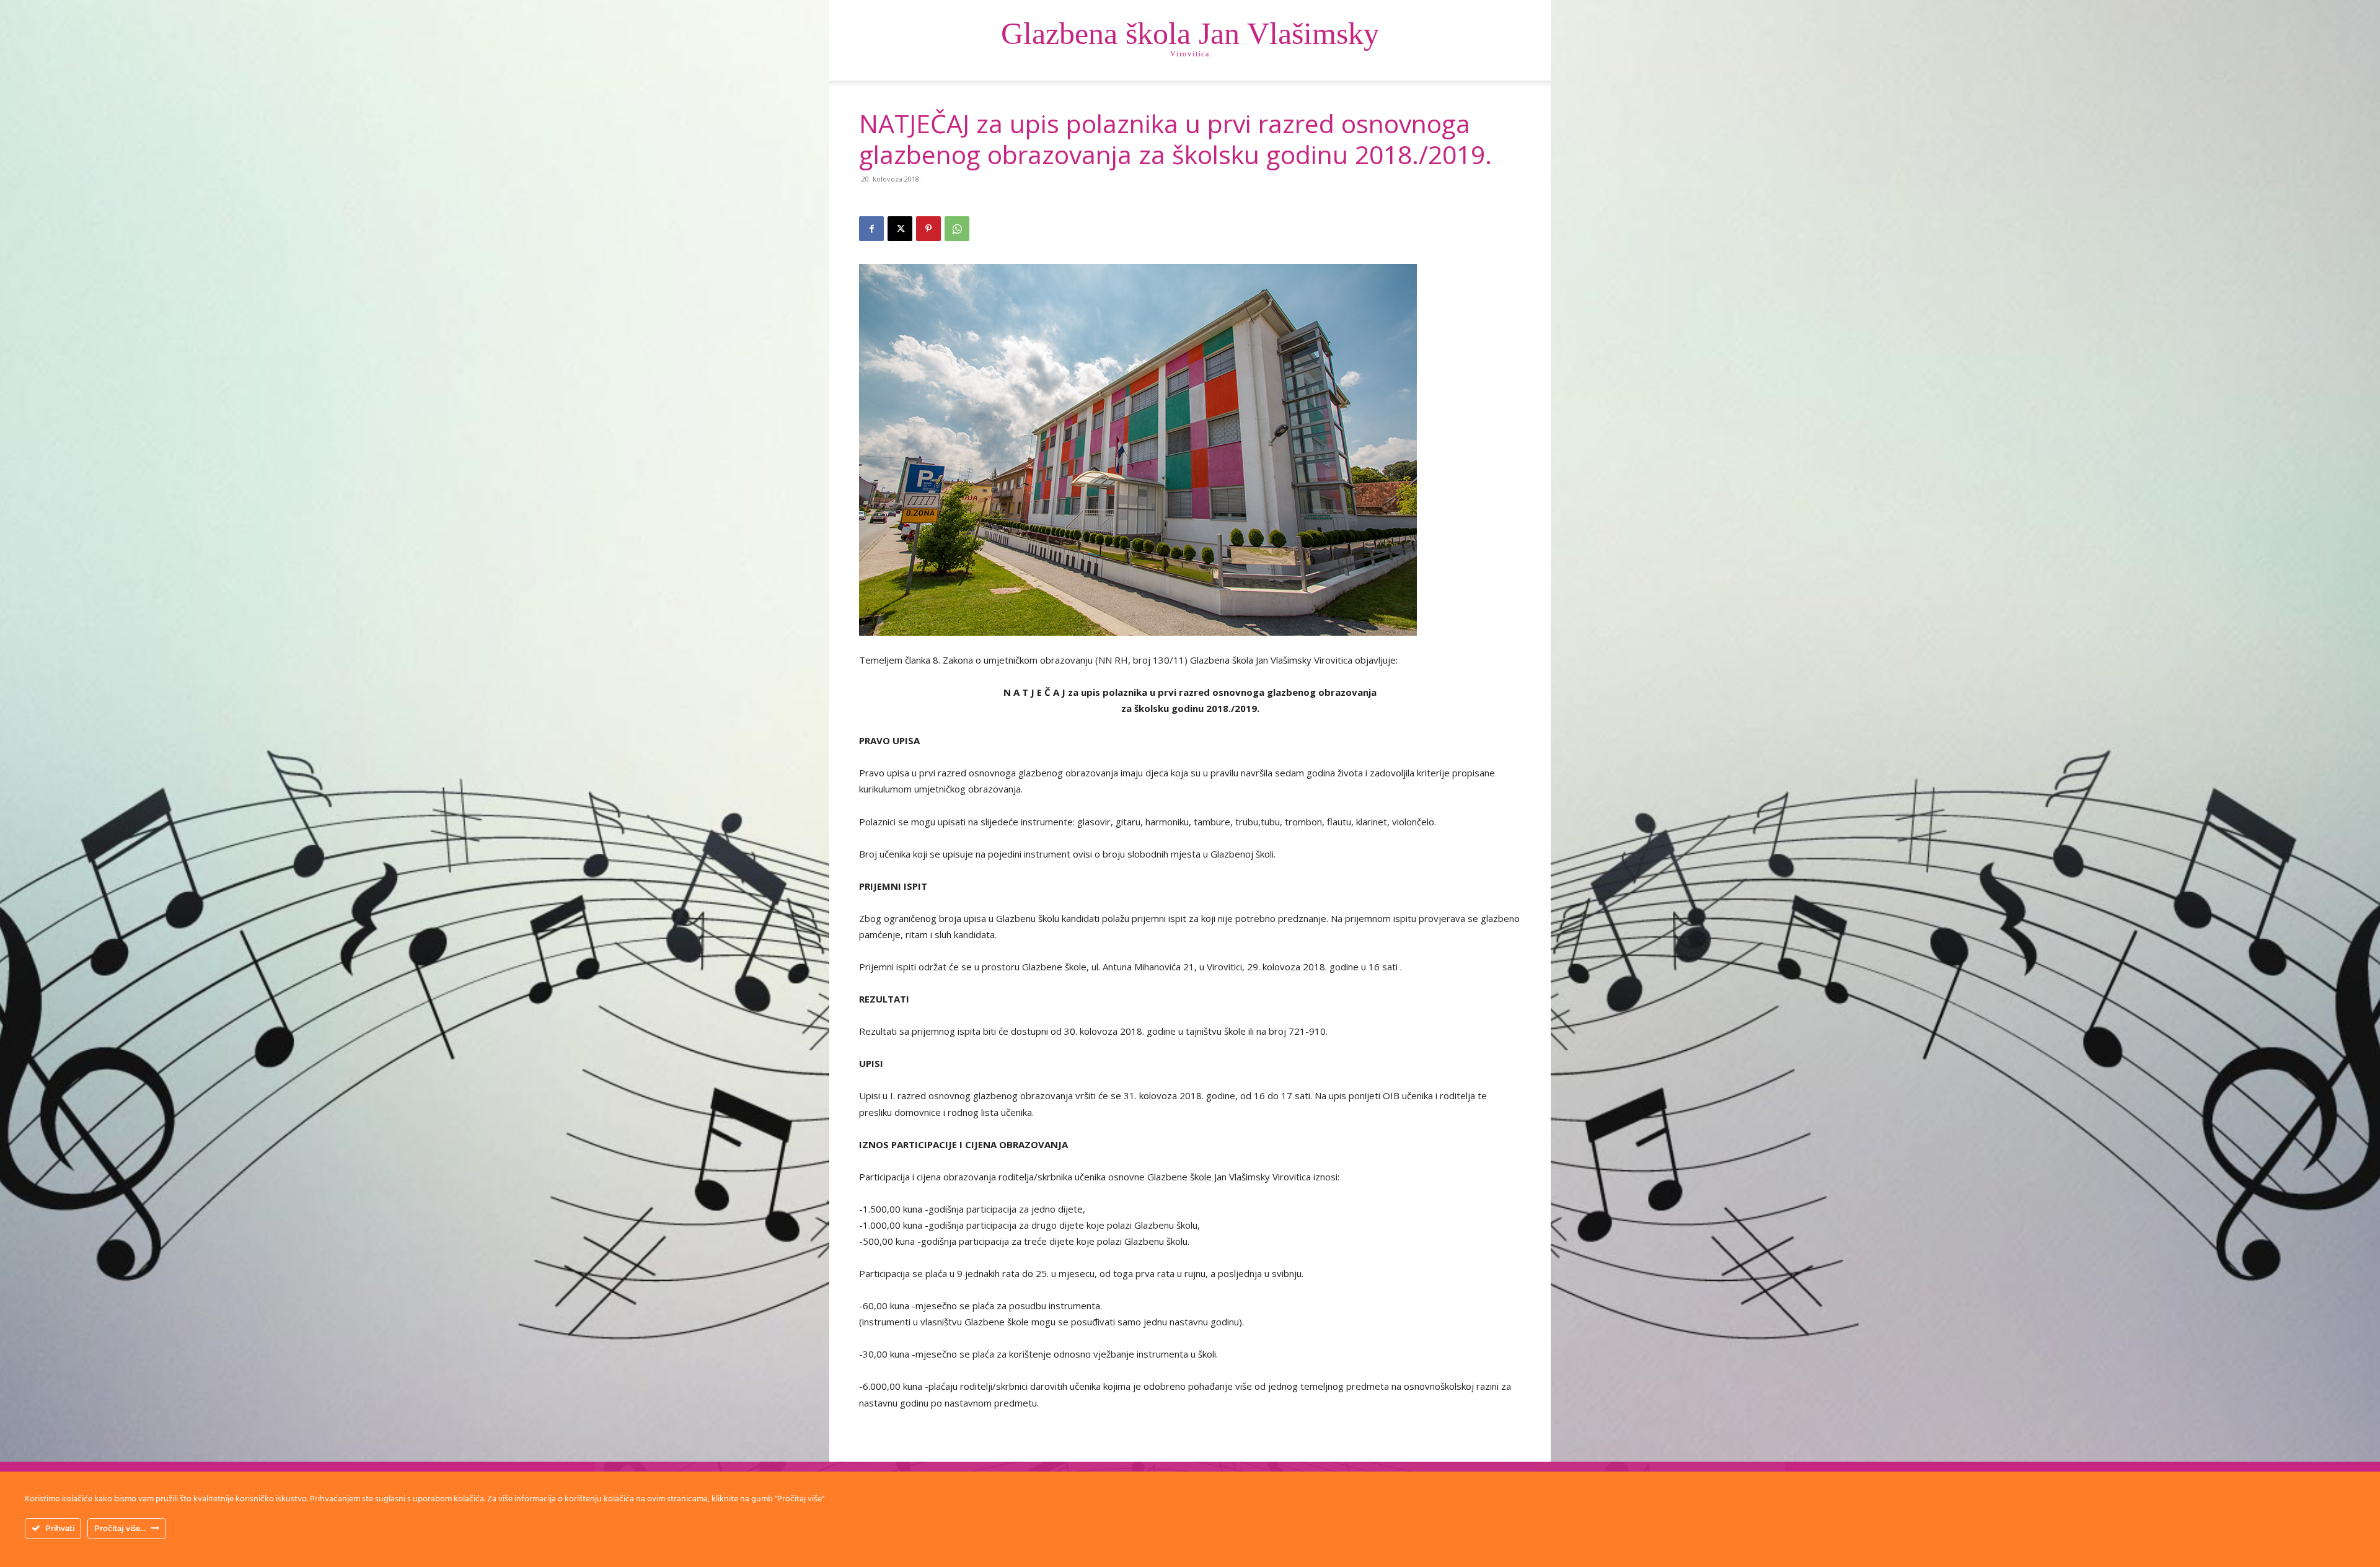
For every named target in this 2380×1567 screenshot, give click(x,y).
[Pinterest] (928, 229)
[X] (900, 229)
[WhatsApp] (957, 229)
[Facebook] (871, 229)
